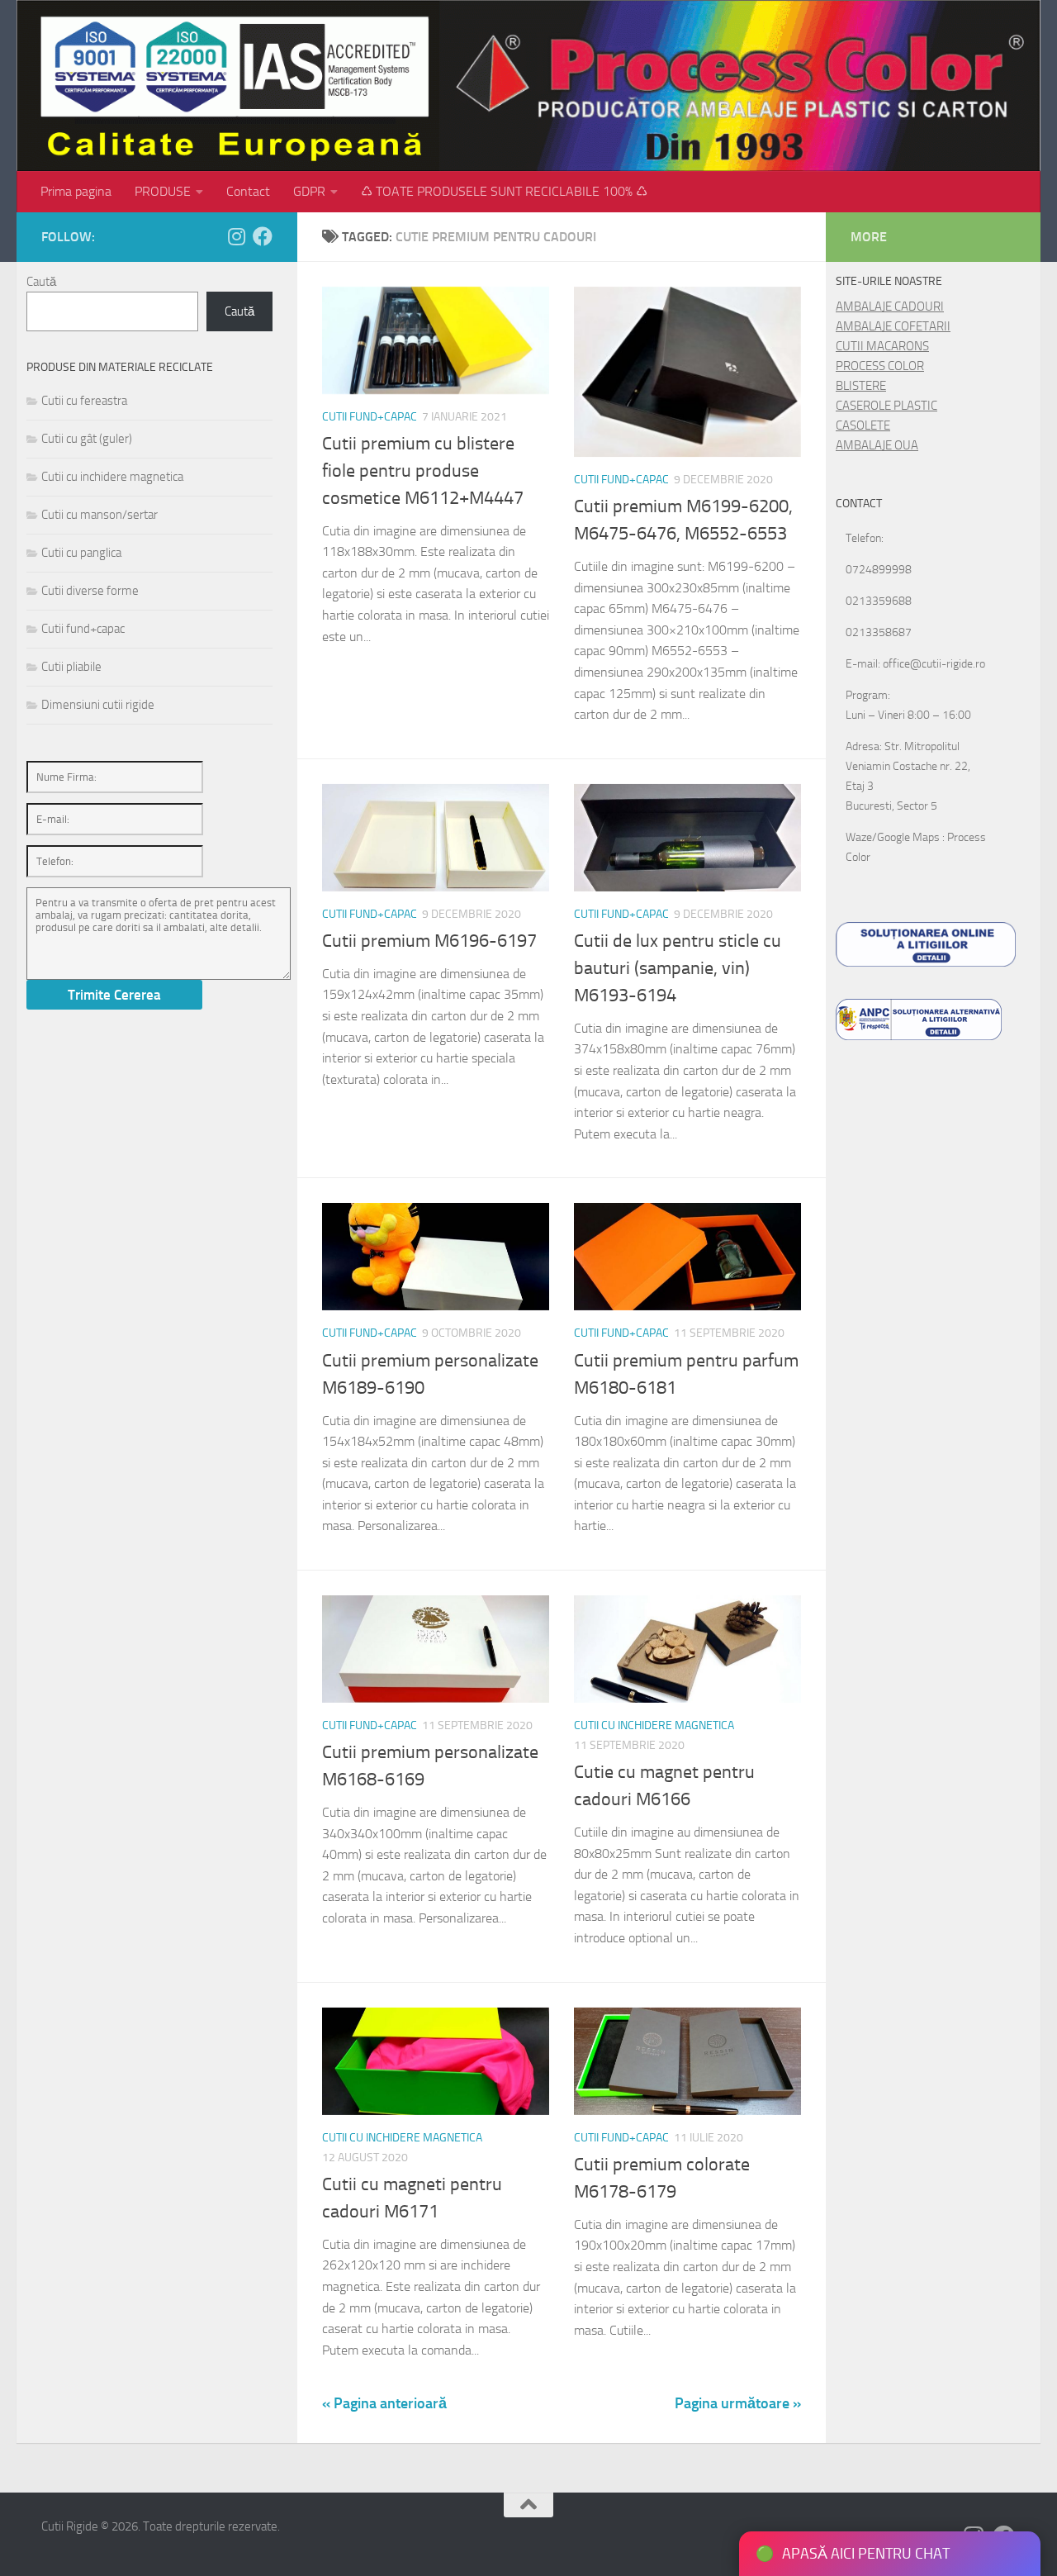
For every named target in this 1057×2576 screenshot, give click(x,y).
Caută (41, 282)
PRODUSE (163, 191)
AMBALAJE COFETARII (893, 326)
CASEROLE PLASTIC (886, 406)
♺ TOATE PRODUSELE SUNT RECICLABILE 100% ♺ (504, 191)
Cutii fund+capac (370, 417)
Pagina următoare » (738, 2403)
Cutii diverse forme (90, 591)
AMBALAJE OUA (877, 445)
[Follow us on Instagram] (236, 236)
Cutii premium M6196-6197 (429, 941)
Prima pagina (76, 191)
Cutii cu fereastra (84, 401)
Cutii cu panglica (81, 553)
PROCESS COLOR (880, 366)
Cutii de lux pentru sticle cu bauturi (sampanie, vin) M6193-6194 (678, 968)
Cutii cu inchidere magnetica (654, 1725)
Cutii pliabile (71, 667)
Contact (248, 191)
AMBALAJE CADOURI (890, 307)
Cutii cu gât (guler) (87, 439)
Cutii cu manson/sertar (100, 515)
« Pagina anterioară (384, 2403)
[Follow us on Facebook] (263, 236)
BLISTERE (861, 386)
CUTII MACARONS (882, 346)
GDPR (309, 191)
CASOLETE (863, 425)
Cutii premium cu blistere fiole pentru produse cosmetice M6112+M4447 (423, 471)
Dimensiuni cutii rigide (98, 705)
